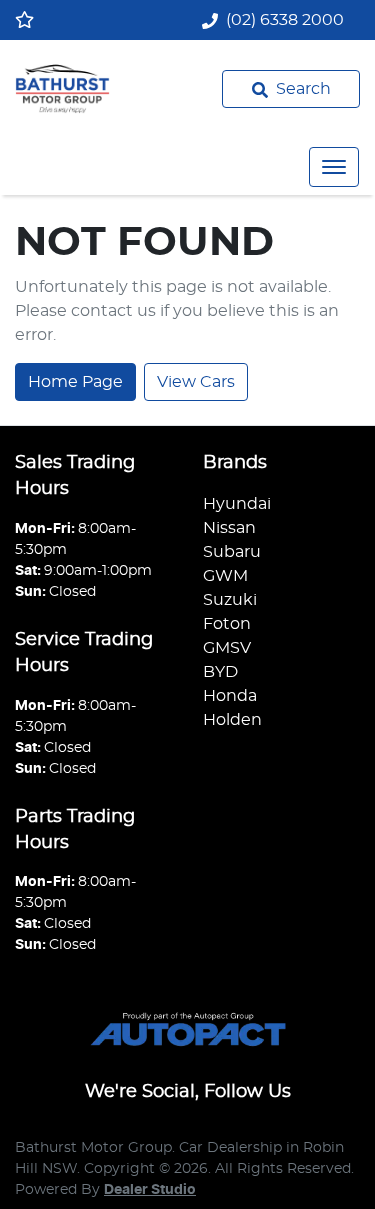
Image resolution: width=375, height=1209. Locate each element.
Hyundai (237, 504)
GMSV (227, 648)
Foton (227, 624)
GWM (225, 576)
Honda (230, 696)
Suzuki (230, 600)
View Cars (196, 382)
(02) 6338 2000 (285, 20)
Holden (232, 720)
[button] (334, 167)
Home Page (75, 382)
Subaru (232, 552)
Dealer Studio (150, 1190)
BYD (220, 672)
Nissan (229, 528)
